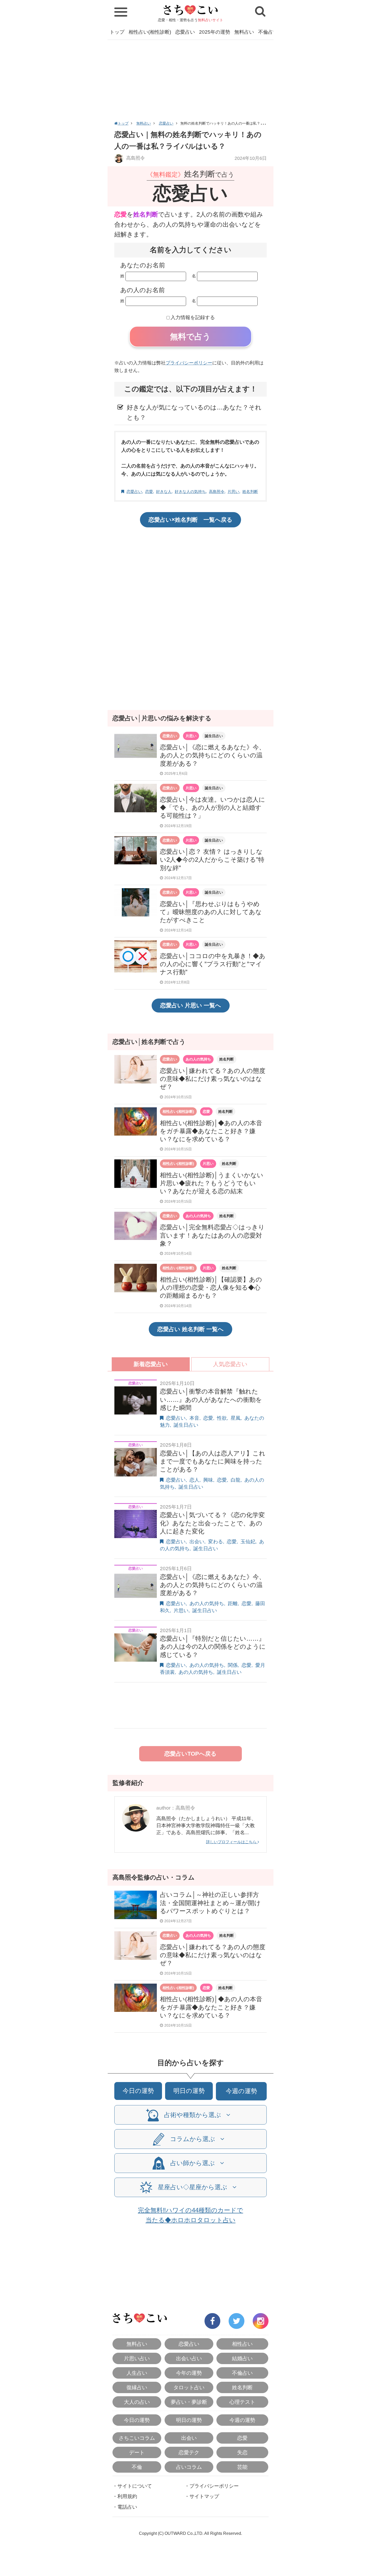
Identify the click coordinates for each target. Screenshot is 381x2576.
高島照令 (135, 158)
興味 (208, 1480)
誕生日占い (214, 736)
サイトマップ (204, 2496)
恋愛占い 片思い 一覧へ (191, 1005)
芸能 (242, 2467)
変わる (216, 1542)
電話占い (127, 2507)
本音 (194, 1418)
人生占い (137, 2373)
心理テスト (242, 2402)
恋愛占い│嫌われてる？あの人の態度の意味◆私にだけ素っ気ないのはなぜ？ (213, 1079)
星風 (236, 1418)
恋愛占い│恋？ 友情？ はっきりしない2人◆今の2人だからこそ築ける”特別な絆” (212, 860)
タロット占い (189, 2387)
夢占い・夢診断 (189, 2402)
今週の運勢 (241, 2091)
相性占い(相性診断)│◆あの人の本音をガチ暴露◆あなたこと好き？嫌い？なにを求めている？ (211, 1131)
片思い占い (137, 2358)
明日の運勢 (189, 2091)
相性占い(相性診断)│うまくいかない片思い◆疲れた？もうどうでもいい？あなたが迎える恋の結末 (212, 1183)
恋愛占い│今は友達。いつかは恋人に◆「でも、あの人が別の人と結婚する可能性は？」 (213, 808)
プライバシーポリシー (189, 363)
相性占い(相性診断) (150, 32)
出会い (197, 1542)
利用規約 (127, 2496)
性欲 (222, 1418)
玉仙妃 (248, 1542)
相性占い (242, 2344)
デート (137, 2452)
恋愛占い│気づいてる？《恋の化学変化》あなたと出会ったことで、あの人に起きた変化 (212, 1523)
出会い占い (189, 2358)
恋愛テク (189, 2452)
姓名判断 (250, 491)
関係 (233, 1665)
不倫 (137, 2467)
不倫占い (268, 32)
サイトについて (135, 2486)
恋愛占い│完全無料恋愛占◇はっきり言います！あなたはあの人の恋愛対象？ (212, 1235)
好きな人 (164, 491)
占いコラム (189, 2467)
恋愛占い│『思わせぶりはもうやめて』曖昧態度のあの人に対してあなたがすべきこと (211, 912)
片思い (233, 491)
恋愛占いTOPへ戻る (190, 1754)
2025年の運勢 (215, 32)
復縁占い (137, 2387)
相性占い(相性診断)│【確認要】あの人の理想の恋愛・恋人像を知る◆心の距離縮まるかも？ (211, 1287)
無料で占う (190, 337)
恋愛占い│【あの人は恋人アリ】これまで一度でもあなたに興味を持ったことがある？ (213, 1461)
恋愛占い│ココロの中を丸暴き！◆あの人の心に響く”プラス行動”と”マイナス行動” (213, 964)
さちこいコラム (137, 2438)
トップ (117, 32)
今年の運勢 (189, 2373)
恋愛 (149, 491)
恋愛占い (185, 32)
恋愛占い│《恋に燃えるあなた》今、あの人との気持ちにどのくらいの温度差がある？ (213, 755)
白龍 (236, 1480)
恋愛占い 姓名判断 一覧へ (190, 1329)
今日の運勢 (138, 2091)
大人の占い (137, 2402)
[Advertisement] (190, 79)
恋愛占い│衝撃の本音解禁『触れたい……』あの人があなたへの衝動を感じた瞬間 (211, 1399)
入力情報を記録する (193, 317)
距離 (233, 1603)
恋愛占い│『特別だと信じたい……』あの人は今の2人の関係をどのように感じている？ (213, 1646)
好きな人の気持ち (190, 491)
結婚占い (242, 2358)
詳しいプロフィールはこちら (232, 1842)
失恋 (242, 2452)
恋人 (194, 1480)
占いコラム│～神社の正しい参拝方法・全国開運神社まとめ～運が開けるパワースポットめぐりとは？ (210, 1903)
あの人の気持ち (198, 1059)
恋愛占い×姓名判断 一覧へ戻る (190, 520)
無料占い (244, 32)
